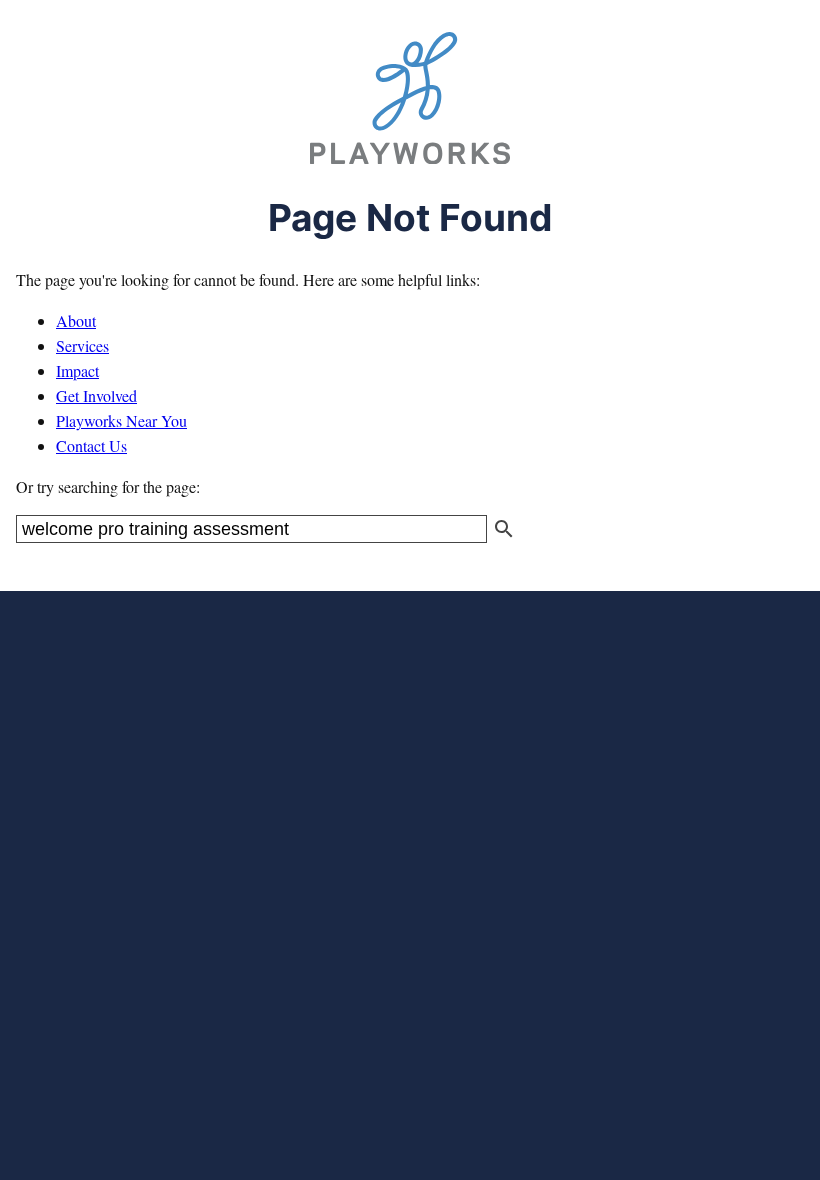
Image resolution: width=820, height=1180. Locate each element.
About (76, 320)
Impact (77, 370)
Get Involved (96, 395)
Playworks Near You (121, 420)
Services (82, 345)
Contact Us (91, 445)
